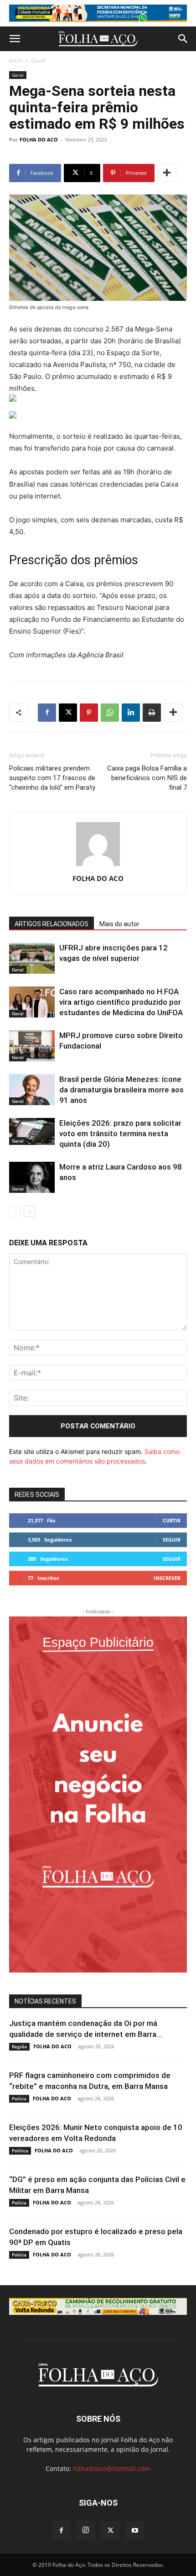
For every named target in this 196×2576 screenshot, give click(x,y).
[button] (15, 39)
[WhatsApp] (110, 713)
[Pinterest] (89, 713)
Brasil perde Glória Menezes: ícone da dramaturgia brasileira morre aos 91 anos (121, 1090)
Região (19, 2046)
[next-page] (29, 1211)
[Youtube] (135, 2531)
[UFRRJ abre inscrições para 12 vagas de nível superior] (32, 958)
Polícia (19, 2099)
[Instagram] (86, 2530)
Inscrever (167, 1578)
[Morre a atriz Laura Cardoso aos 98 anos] (32, 1178)
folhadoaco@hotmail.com (112, 2468)
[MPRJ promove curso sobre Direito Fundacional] (32, 1046)
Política (20, 2151)
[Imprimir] (152, 713)
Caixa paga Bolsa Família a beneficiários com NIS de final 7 (147, 778)
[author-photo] (98, 866)
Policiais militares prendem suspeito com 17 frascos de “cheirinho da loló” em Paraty (52, 778)
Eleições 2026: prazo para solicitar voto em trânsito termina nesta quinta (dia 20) (120, 1133)
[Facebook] (47, 713)
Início (16, 60)
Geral (38, 60)
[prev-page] (15, 1211)
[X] (68, 713)
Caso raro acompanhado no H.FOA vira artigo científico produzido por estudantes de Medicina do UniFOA (121, 1002)
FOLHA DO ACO (39, 139)
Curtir (172, 1520)
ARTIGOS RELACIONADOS (52, 924)
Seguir (172, 1540)
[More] (167, 173)
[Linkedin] (131, 713)
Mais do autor (119, 924)
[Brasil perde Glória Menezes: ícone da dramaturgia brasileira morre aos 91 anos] (32, 1090)
